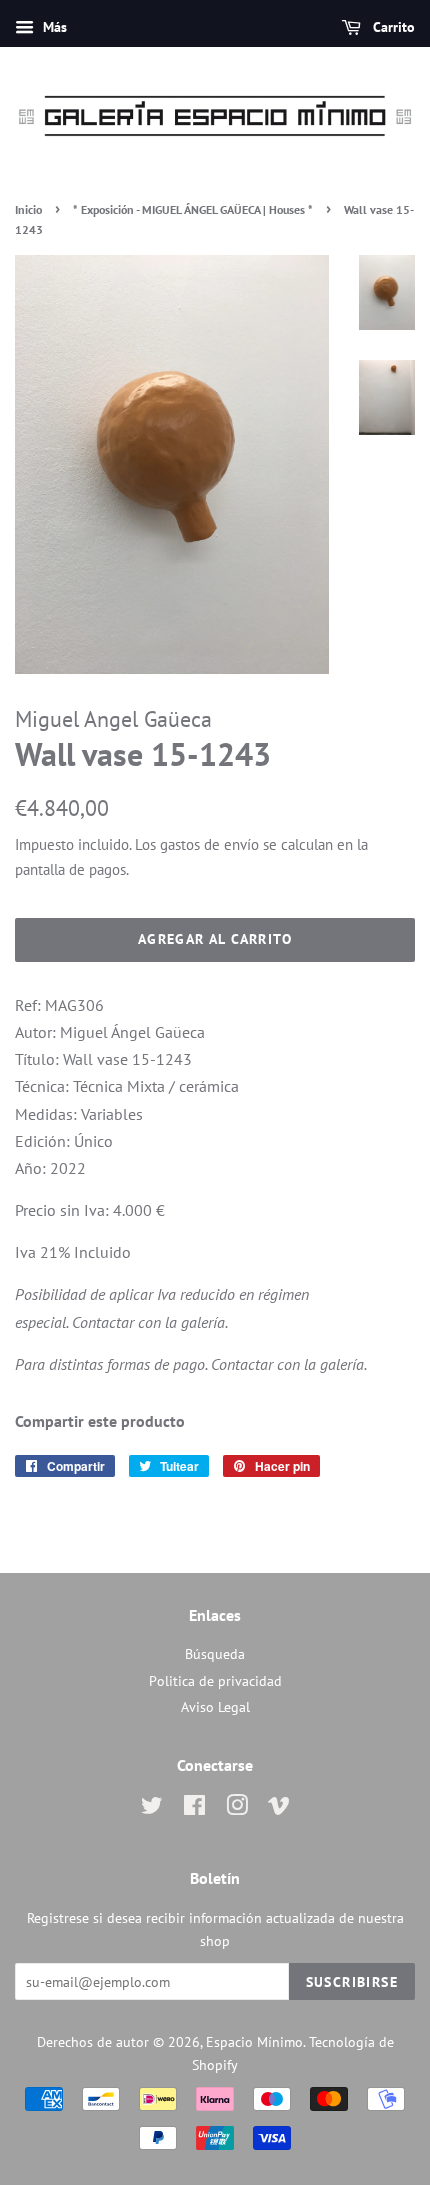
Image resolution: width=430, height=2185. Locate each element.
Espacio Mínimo (254, 2042)
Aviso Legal (215, 1707)
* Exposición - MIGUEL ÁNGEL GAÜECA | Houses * (193, 209)
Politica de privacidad (215, 1681)
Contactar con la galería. (150, 1322)
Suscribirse (352, 1982)
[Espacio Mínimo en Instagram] (237, 1809)
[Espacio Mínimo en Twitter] (152, 1809)
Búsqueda (215, 1654)
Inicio (28, 209)
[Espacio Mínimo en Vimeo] (279, 1809)
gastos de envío (209, 844)
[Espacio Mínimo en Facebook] (194, 1809)
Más (53, 27)
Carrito (392, 27)
